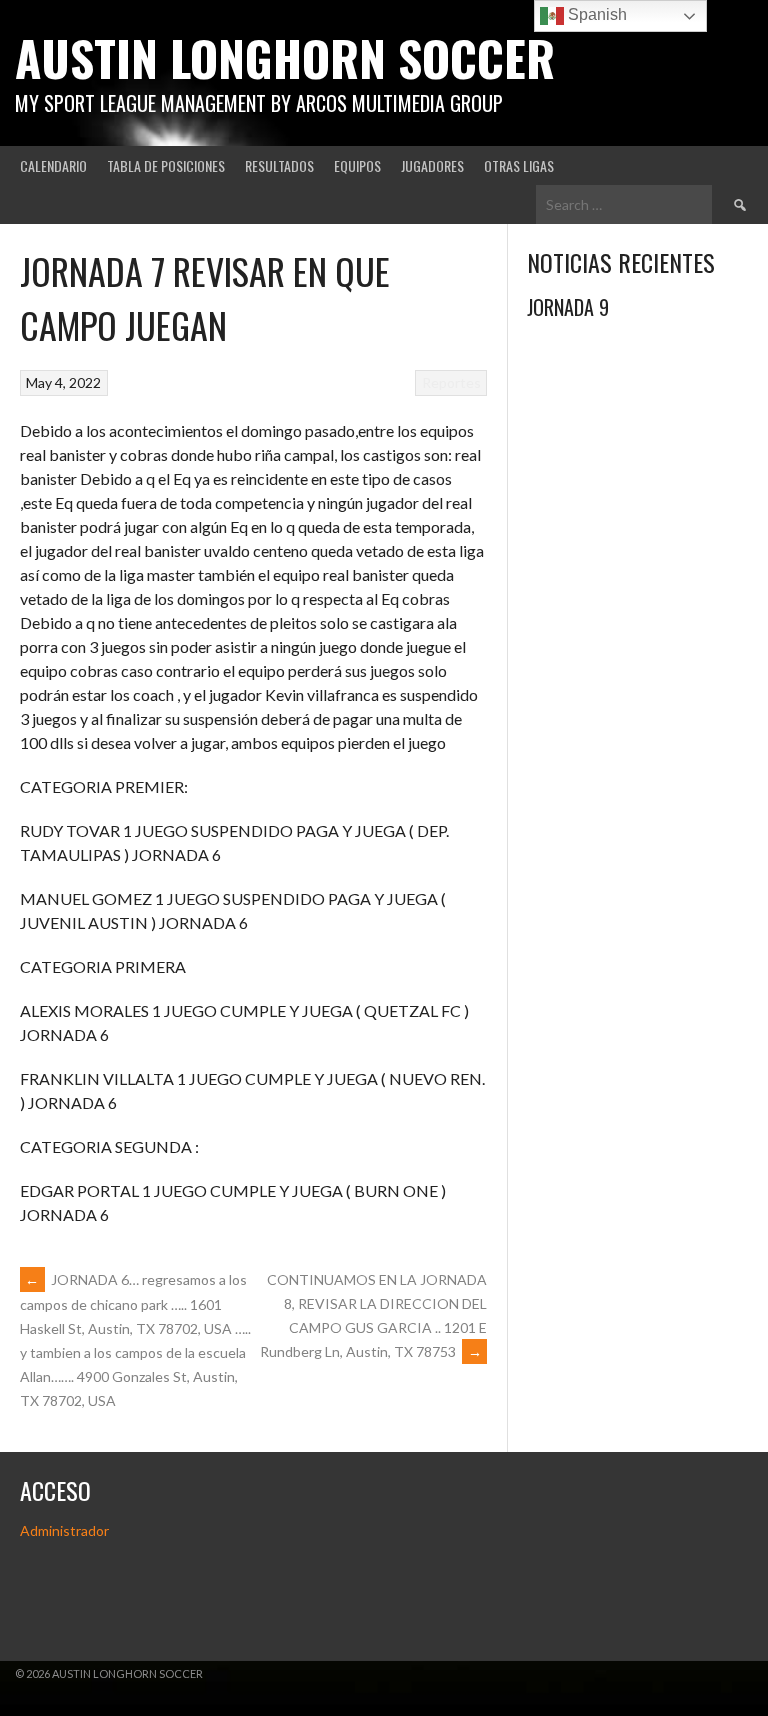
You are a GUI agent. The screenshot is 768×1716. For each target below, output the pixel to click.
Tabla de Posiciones (166, 165)
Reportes (451, 382)
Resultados (279, 165)
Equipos (357, 165)
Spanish (595, 14)
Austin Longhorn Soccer (285, 57)
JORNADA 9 (568, 307)
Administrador (64, 1530)
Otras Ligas (519, 165)
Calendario (53, 165)
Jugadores (432, 165)
